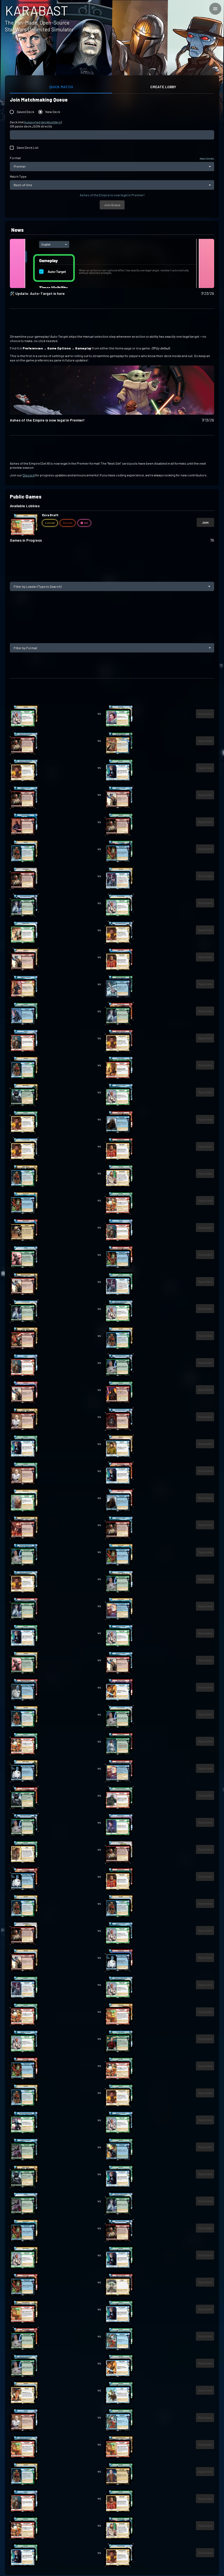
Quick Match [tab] (61, 87)
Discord (29, 475)
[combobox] (107, 586)
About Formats (207, 158)
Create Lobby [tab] (163, 87)
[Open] (209, 586)
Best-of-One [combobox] (23, 185)
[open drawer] (215, 9)
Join (205, 522)
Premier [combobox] (20, 166)
